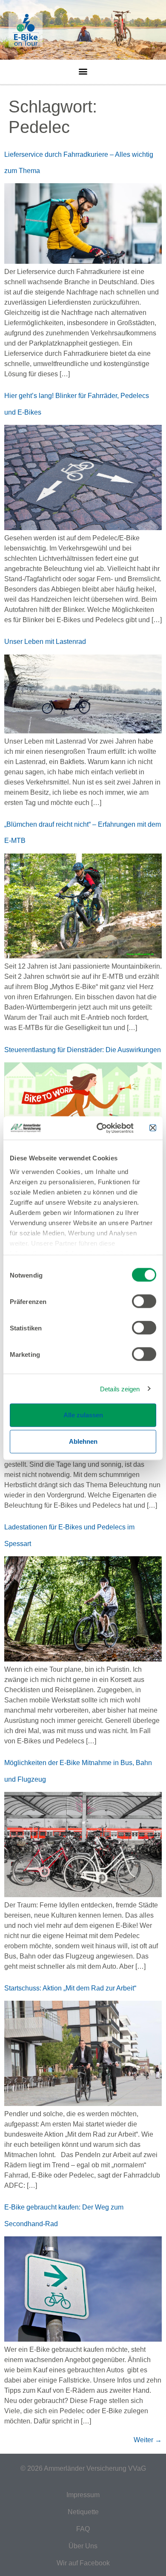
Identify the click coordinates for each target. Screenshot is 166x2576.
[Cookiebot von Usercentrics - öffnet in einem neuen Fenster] (100, 1128)
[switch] (144, 1301)
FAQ (83, 2529)
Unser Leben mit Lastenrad (45, 642)
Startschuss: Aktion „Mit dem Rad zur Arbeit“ (70, 1988)
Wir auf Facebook (83, 2563)
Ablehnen (83, 1441)
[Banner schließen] (153, 1128)
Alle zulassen (83, 1415)
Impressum (83, 2495)
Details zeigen (120, 1389)
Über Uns (83, 2546)
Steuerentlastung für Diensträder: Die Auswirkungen (83, 1050)
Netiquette (83, 2512)
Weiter (148, 2440)
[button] (83, 69)
